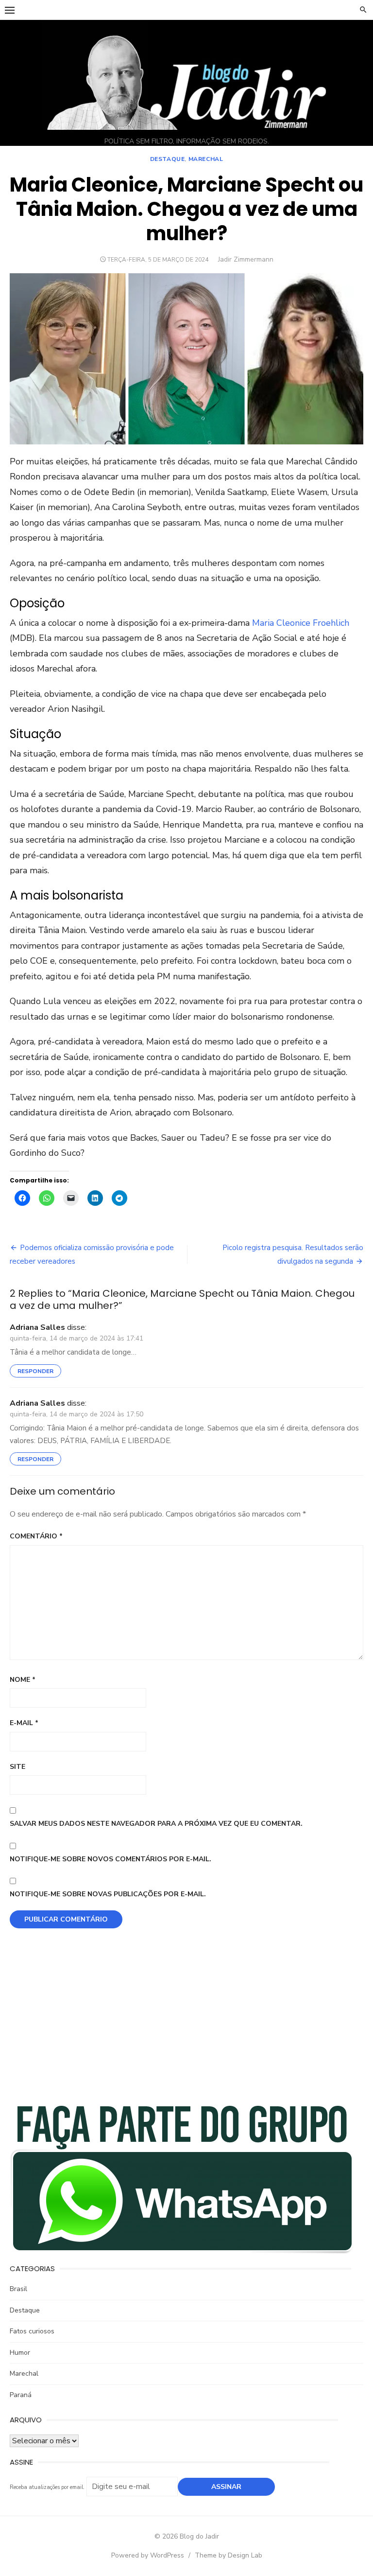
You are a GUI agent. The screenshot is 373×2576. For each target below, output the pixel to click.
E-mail (24, 1723)
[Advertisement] (186, 2021)
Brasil (18, 2289)
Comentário (36, 1536)
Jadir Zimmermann (246, 259)
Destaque (168, 159)
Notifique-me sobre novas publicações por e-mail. (108, 1894)
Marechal (206, 159)
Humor (20, 2353)
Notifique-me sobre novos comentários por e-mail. (110, 1859)
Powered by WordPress (148, 2555)
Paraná (21, 2395)
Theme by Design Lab (229, 2555)
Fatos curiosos (32, 2331)
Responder (35, 1371)
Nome (23, 1680)
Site (17, 1767)
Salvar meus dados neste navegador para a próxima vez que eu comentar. (156, 1824)
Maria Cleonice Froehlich (301, 623)
